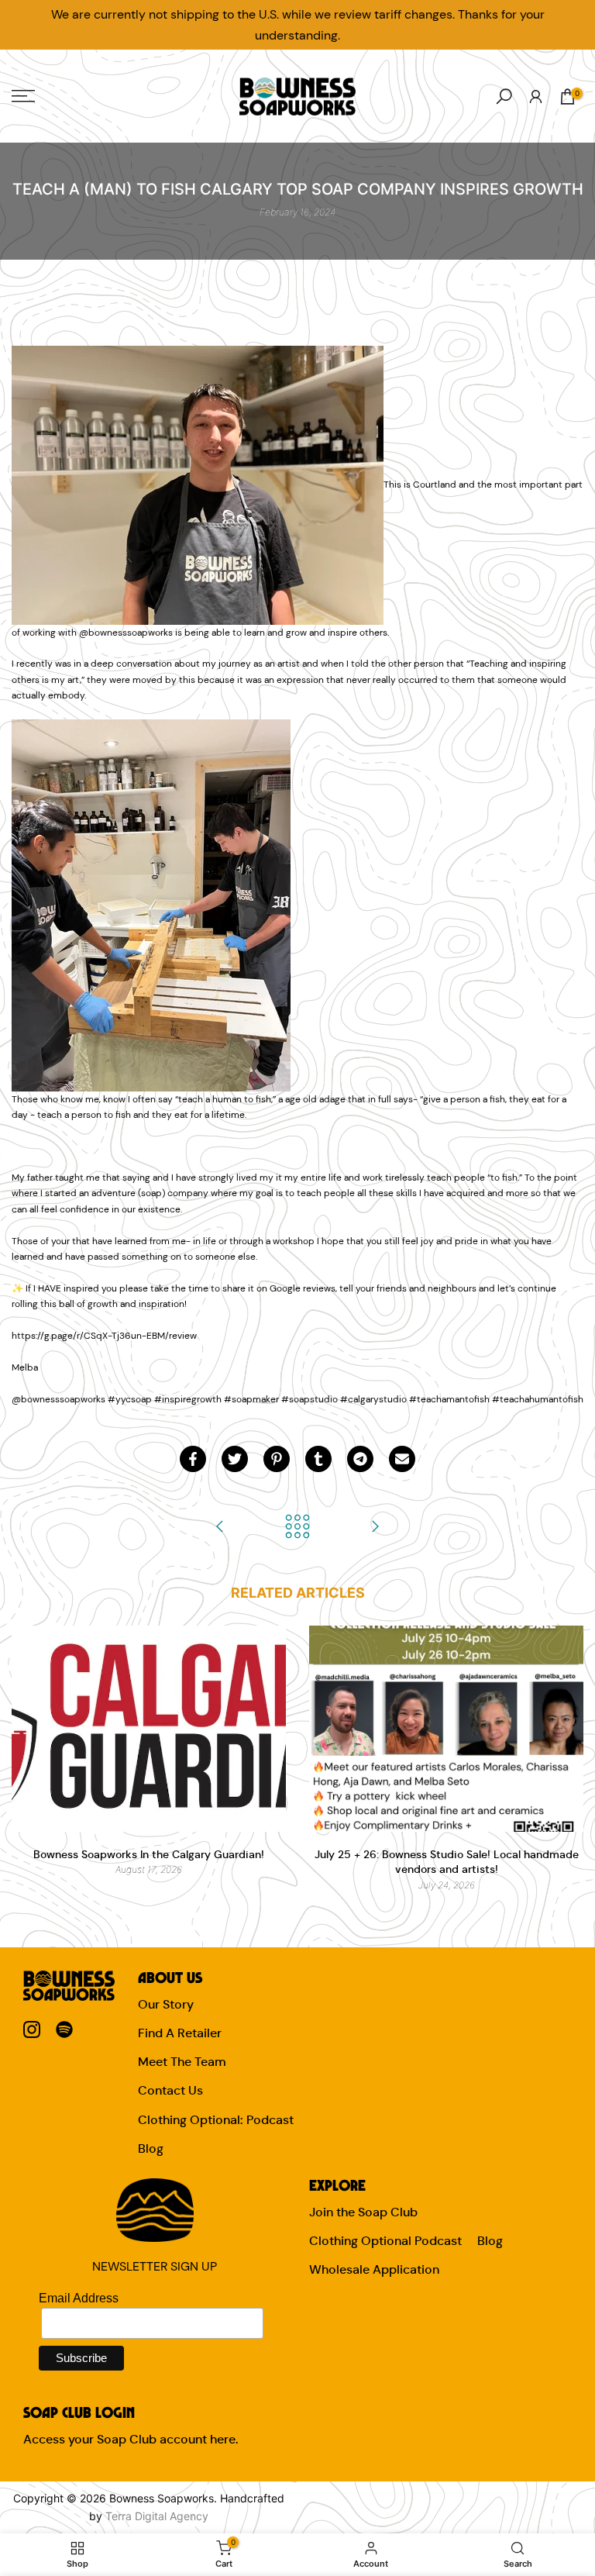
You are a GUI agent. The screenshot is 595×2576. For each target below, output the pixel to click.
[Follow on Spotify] (64, 2030)
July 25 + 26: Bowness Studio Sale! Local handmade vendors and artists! (447, 1862)
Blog (151, 2148)
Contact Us (170, 2090)
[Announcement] (297, 25)
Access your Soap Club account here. (131, 2439)
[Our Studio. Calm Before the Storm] (375, 1528)
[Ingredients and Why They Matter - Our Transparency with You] (220, 1528)
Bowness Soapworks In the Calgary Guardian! (149, 1854)
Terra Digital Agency (157, 2516)
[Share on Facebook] (193, 1459)
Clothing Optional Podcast (385, 2241)
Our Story (166, 2004)
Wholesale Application (374, 2269)
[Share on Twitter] (235, 1459)
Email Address (79, 2298)
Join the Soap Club (363, 2212)
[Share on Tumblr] (318, 1459)
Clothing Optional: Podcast (216, 2120)
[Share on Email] (402, 1459)
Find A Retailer (180, 2033)
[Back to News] (297, 1528)
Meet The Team (182, 2062)
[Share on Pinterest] (277, 1459)
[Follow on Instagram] (32, 2030)
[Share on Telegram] (360, 1459)
